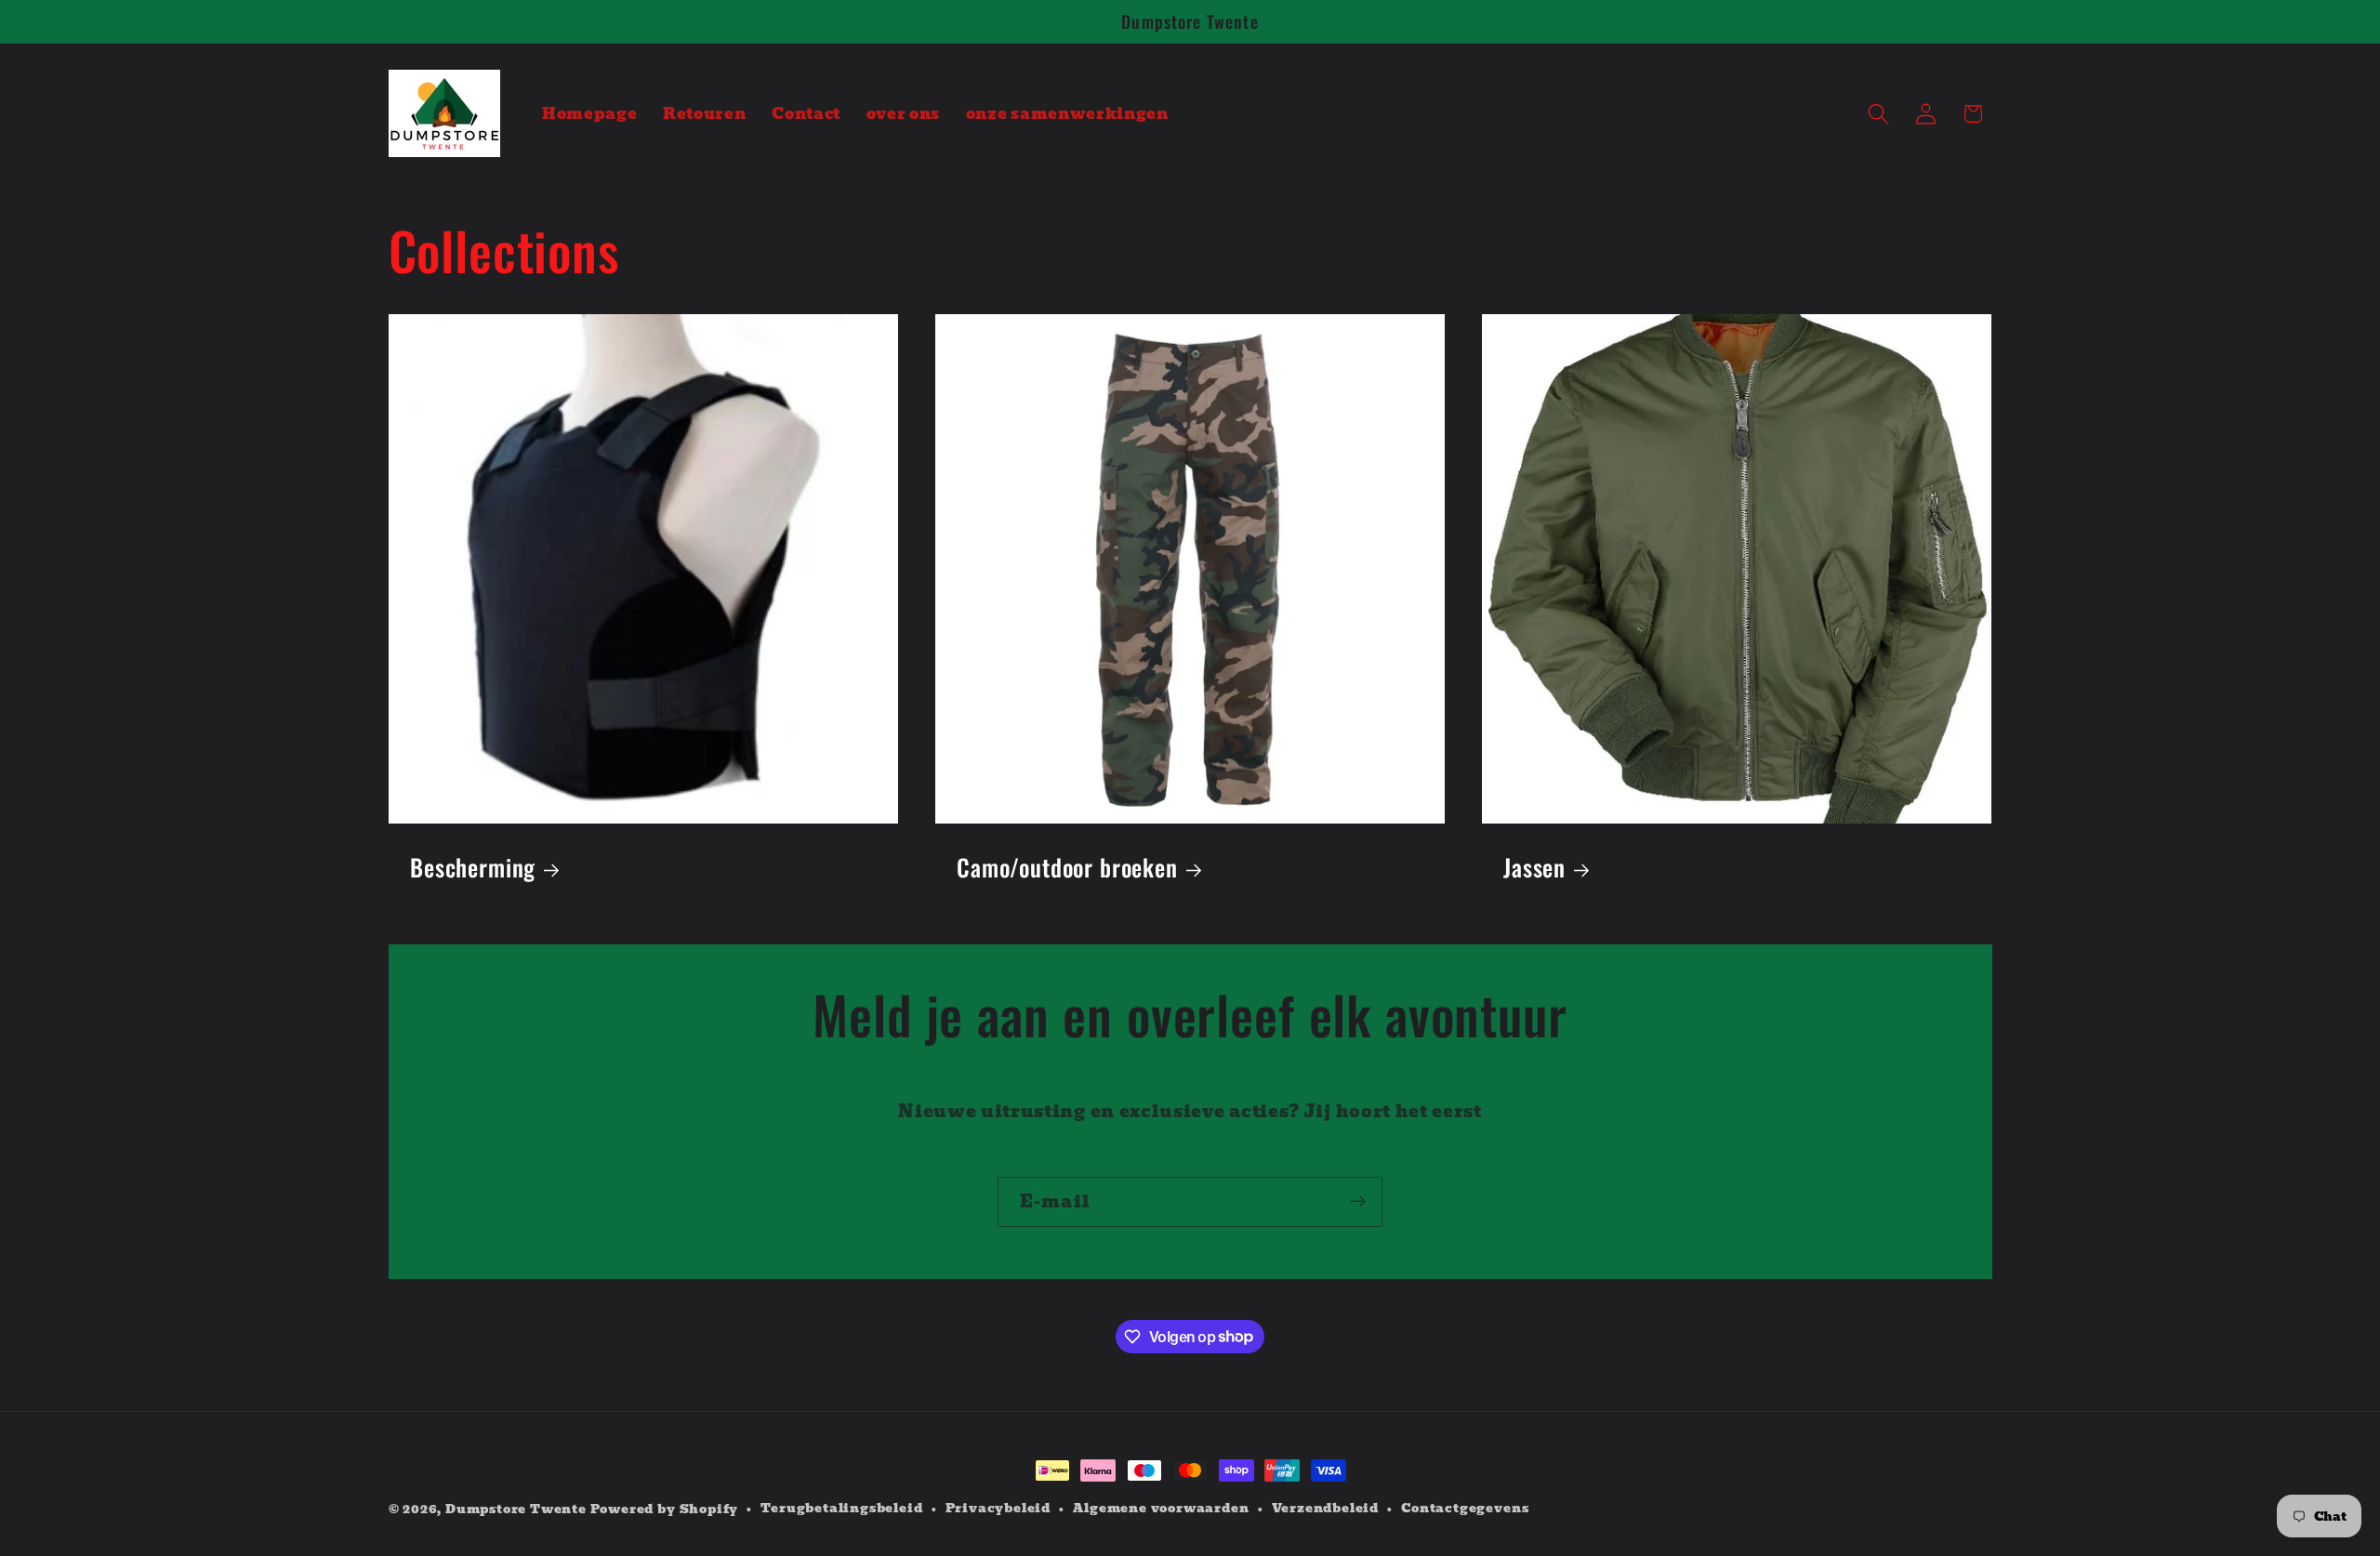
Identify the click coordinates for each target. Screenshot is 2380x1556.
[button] (1878, 114)
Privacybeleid (998, 1509)
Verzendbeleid (1325, 1509)
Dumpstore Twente (516, 1509)
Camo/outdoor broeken (1067, 868)
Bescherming (473, 868)
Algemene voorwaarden (1161, 1509)
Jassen (1534, 868)
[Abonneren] (1358, 1202)
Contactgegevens (1465, 1509)
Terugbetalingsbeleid (841, 1509)
